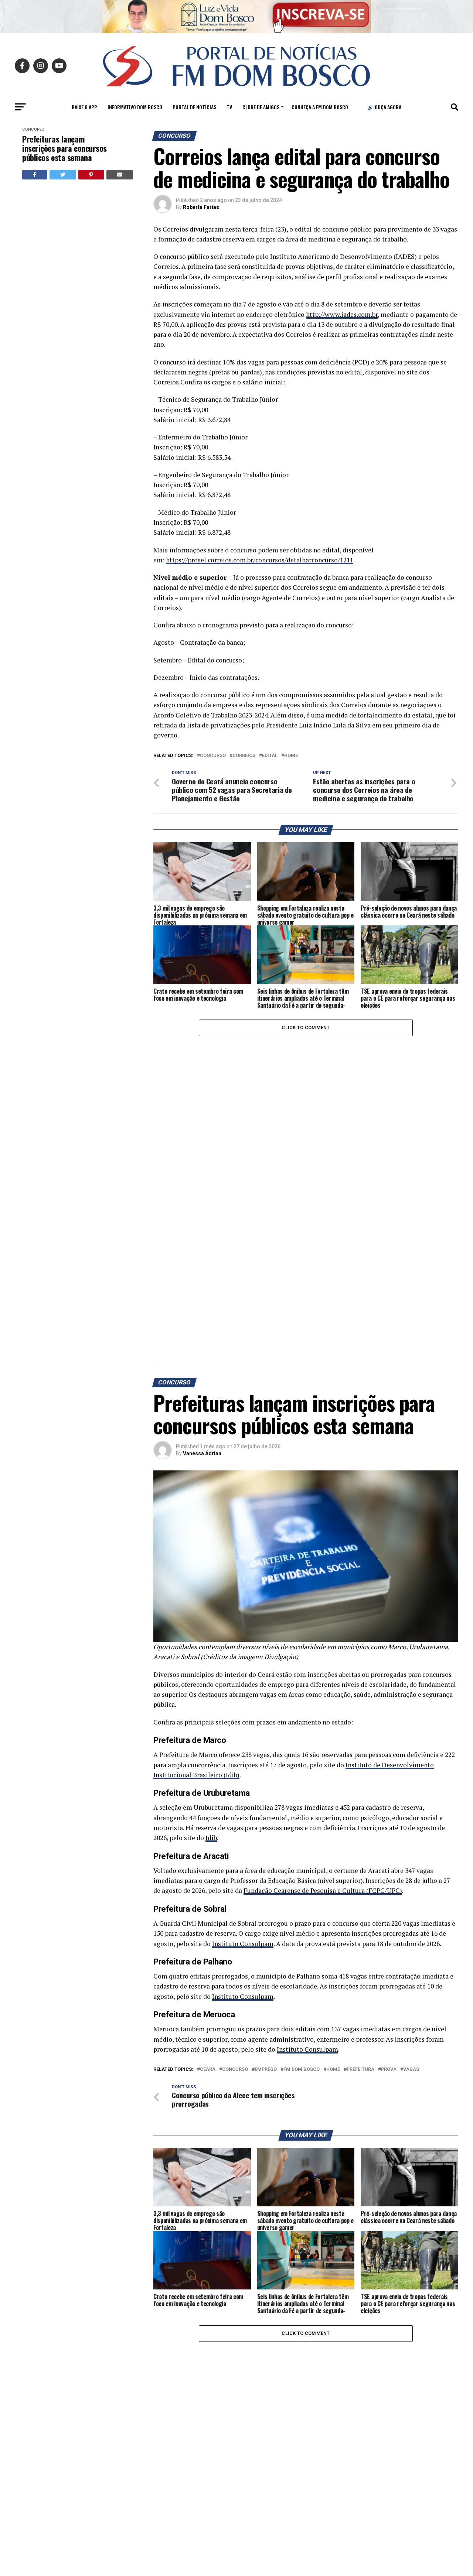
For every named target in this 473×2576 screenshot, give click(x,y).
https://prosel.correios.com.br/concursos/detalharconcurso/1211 (260, 560)
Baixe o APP (84, 107)
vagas (411, 2070)
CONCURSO (213, 756)
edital (270, 756)
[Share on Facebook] (35, 175)
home (291, 756)
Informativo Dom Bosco (135, 107)
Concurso (33, 129)
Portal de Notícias (194, 107)
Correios (244, 756)
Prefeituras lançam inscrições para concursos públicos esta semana (64, 148)
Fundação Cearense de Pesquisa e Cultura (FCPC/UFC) (323, 1890)
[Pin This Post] (91, 175)
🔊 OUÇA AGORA (384, 107)
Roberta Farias (201, 207)
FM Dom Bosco (302, 2070)
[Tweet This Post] (63, 175)
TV (229, 107)
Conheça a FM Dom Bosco (320, 107)
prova (389, 2070)
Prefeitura (360, 2070)
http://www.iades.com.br (342, 314)
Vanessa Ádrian (202, 1453)
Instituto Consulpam (243, 1944)
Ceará (208, 2070)
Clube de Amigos (261, 107)
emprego (266, 2070)
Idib (211, 1838)
